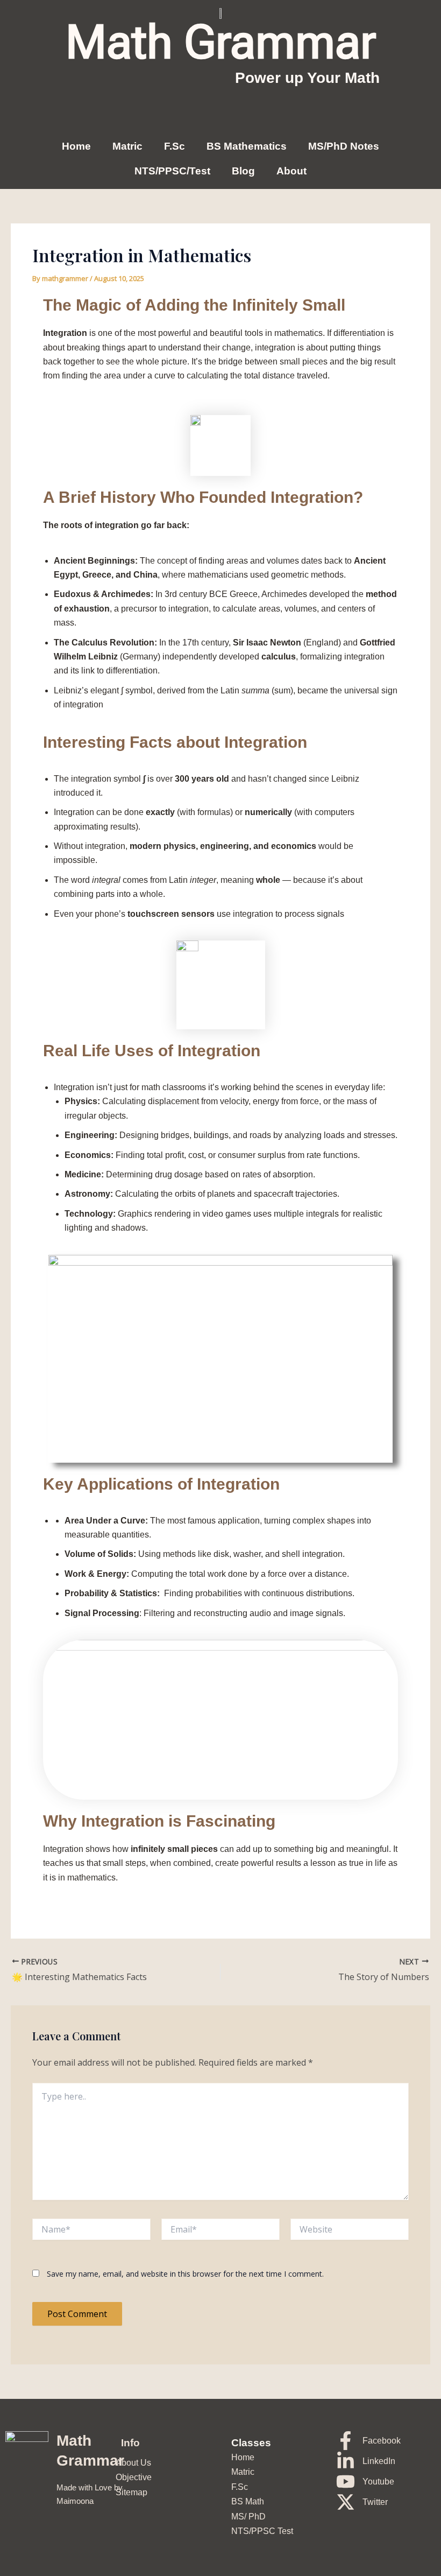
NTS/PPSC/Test (172, 171)
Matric (127, 146)
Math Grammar (221, 42)
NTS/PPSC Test (262, 2531)
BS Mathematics (247, 146)
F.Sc (175, 146)
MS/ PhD (248, 2517)
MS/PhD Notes (344, 146)
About (291, 171)
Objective (134, 2477)
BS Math (248, 2501)
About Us (133, 2463)
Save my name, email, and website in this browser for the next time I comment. (185, 2274)
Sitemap (131, 2492)
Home (76, 146)
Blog (243, 171)
